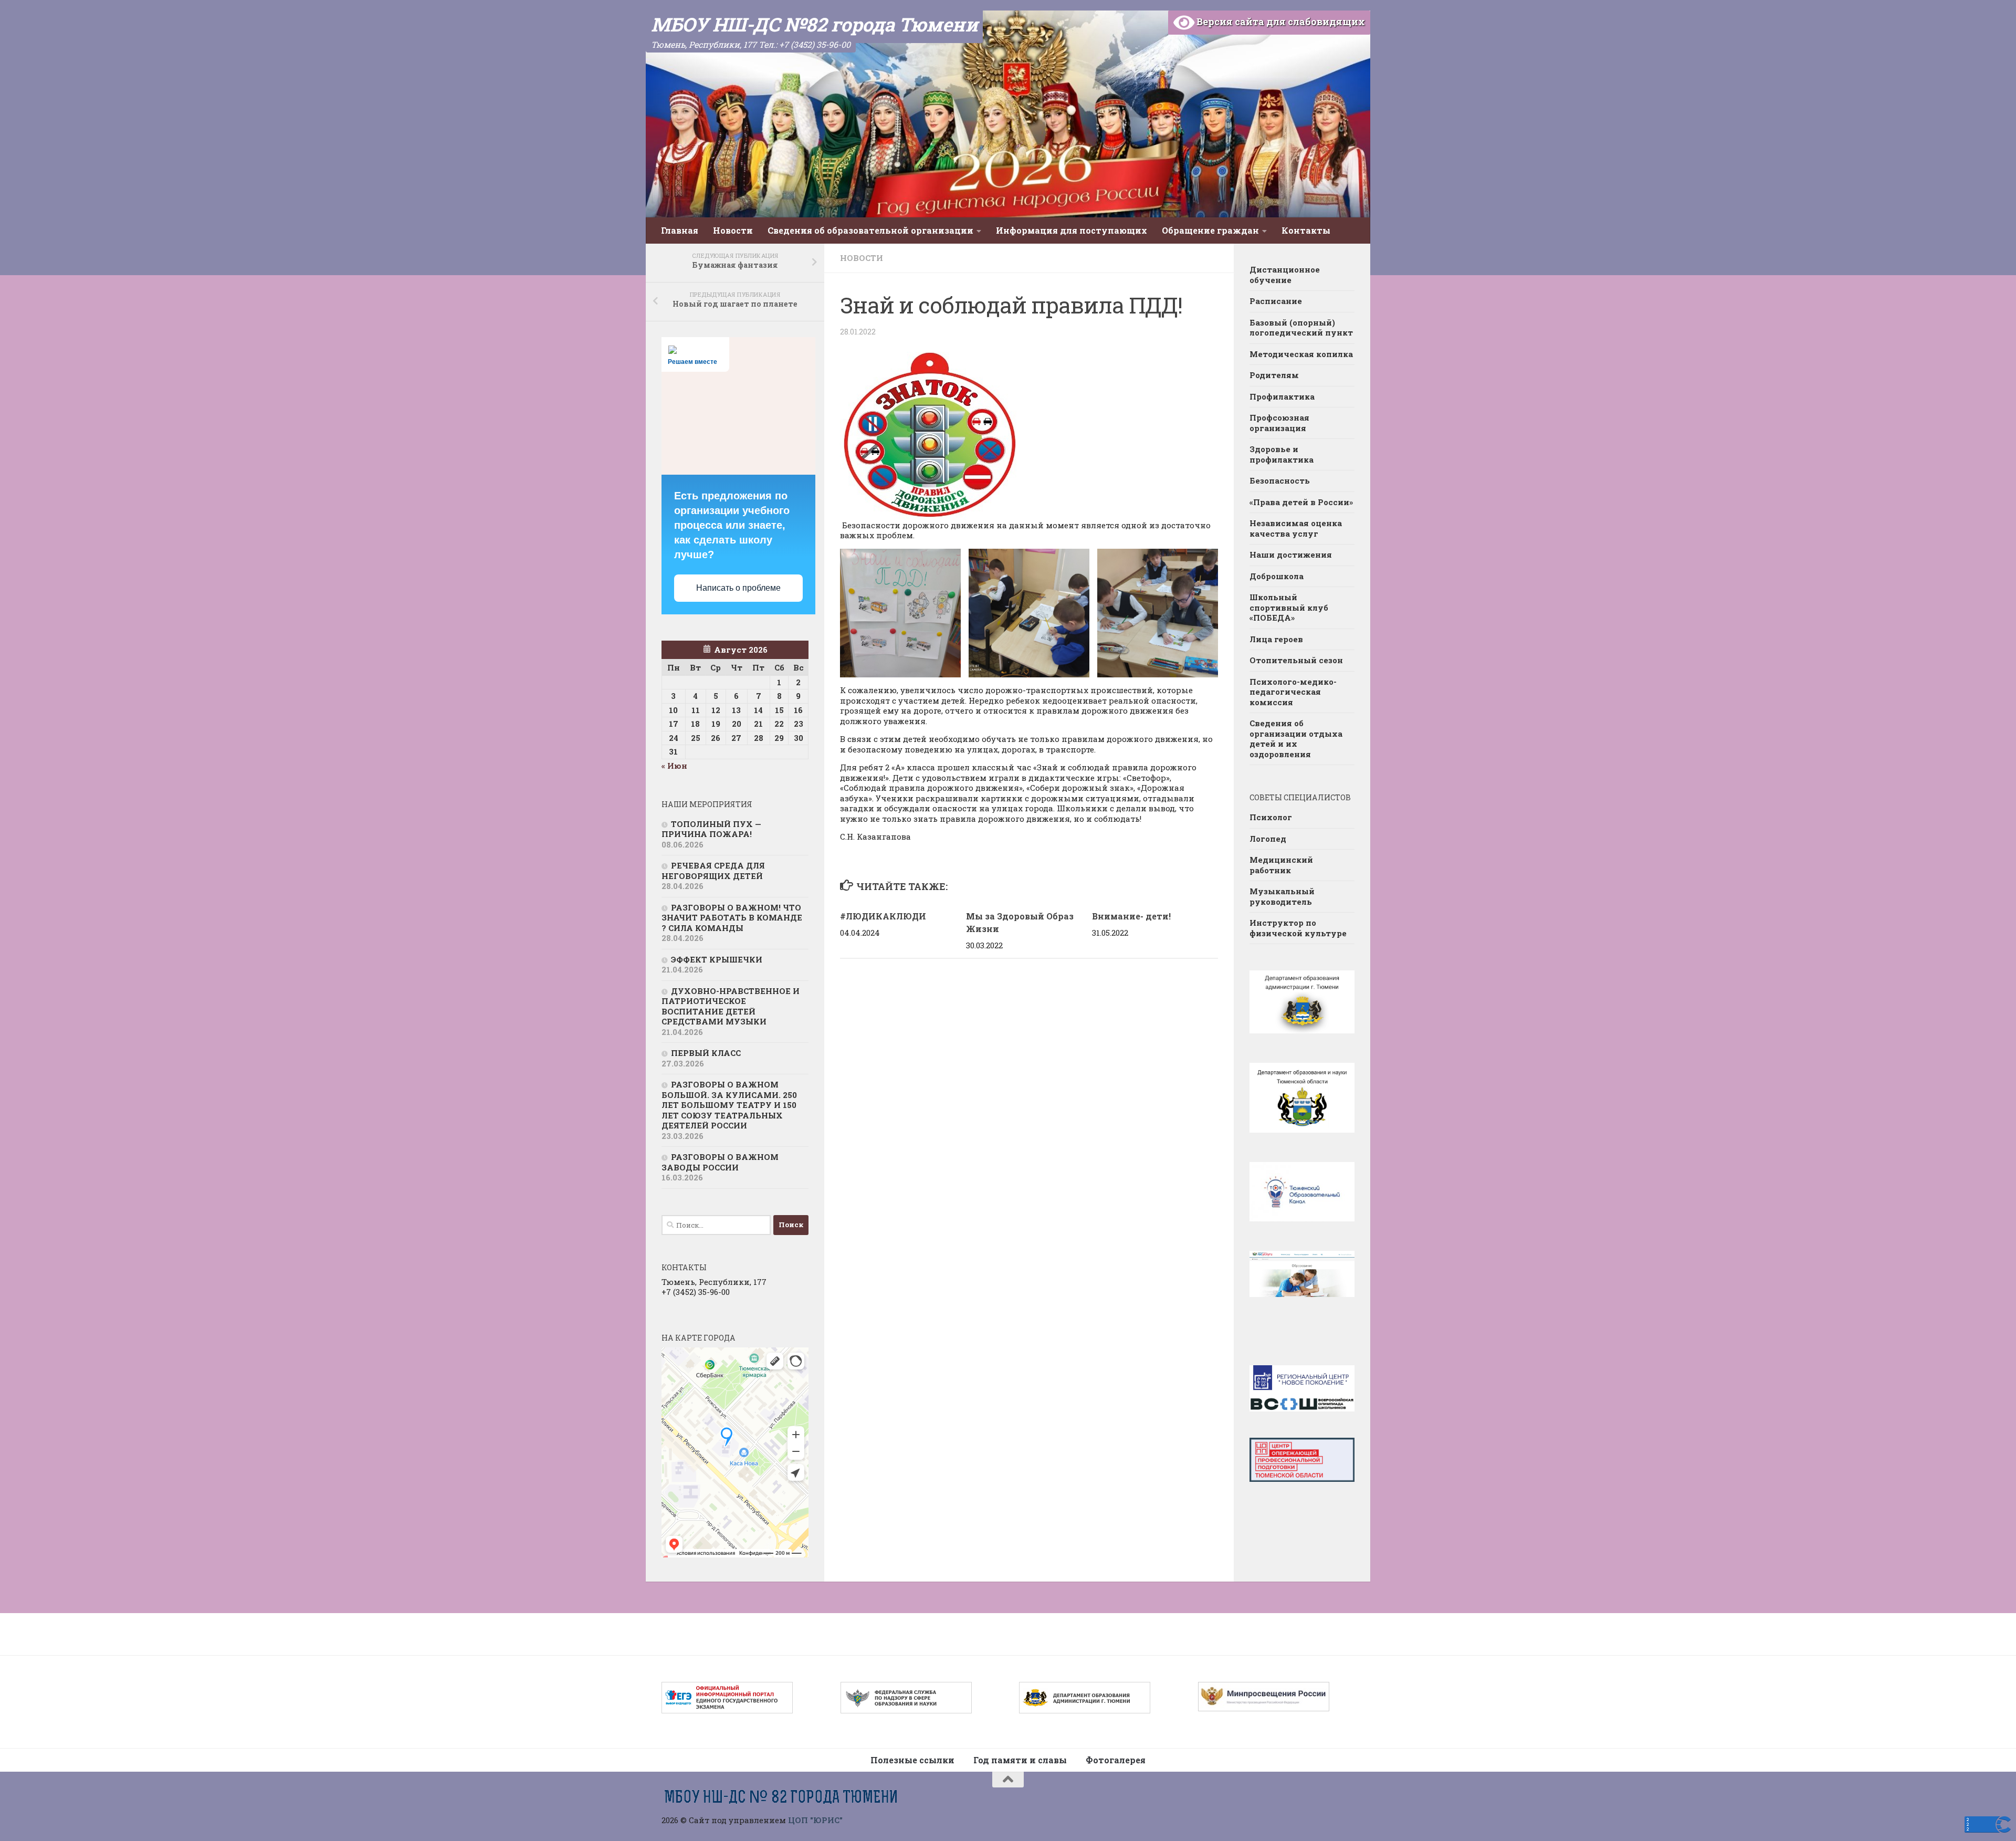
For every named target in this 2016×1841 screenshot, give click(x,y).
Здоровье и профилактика (1282, 454)
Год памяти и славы (1020, 1760)
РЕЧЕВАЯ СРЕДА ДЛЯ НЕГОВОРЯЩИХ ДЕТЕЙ (713, 871)
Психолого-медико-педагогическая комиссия (1293, 692)
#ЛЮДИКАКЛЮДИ (883, 916)
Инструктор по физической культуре (1298, 928)
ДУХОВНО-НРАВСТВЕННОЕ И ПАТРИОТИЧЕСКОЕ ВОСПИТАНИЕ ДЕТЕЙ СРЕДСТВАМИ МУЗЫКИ (731, 1006)
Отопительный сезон (1296, 660)
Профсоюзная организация (1279, 423)
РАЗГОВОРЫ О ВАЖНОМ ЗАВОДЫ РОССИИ (720, 1162)
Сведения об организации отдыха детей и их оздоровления (1296, 739)
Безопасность (1280, 480)
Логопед (1268, 839)
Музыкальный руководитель (1282, 896)
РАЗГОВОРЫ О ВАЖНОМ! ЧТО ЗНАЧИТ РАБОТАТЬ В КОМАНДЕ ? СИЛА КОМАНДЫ (732, 918)
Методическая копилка (1301, 354)
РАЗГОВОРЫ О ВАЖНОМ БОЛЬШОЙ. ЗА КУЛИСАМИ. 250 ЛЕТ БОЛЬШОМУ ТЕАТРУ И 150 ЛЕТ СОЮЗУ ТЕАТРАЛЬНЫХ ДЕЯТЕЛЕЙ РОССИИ (729, 1105)
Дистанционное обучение (1285, 275)
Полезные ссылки (912, 1760)
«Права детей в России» (1301, 502)
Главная (680, 230)
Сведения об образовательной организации (870, 230)
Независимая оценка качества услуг (1296, 528)
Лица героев (1276, 639)
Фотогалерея (1116, 1760)
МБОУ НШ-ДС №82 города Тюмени (814, 24)
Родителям (1274, 375)
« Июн (674, 766)
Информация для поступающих (1072, 230)
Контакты (1306, 230)
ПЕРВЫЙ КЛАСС (706, 1053)
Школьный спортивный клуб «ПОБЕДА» (1289, 607)
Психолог (1271, 817)
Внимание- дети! (1131, 916)
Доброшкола (1277, 576)
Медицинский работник (1281, 865)
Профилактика (1282, 396)
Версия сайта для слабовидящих (1280, 22)
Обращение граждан (1210, 230)
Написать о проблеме (738, 588)
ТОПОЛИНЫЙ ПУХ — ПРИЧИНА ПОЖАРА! (711, 829)
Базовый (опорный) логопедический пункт (1301, 328)
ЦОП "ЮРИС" (815, 1820)
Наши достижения (1291, 555)
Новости (733, 230)
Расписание (1276, 301)
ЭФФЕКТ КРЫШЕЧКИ (717, 959)
